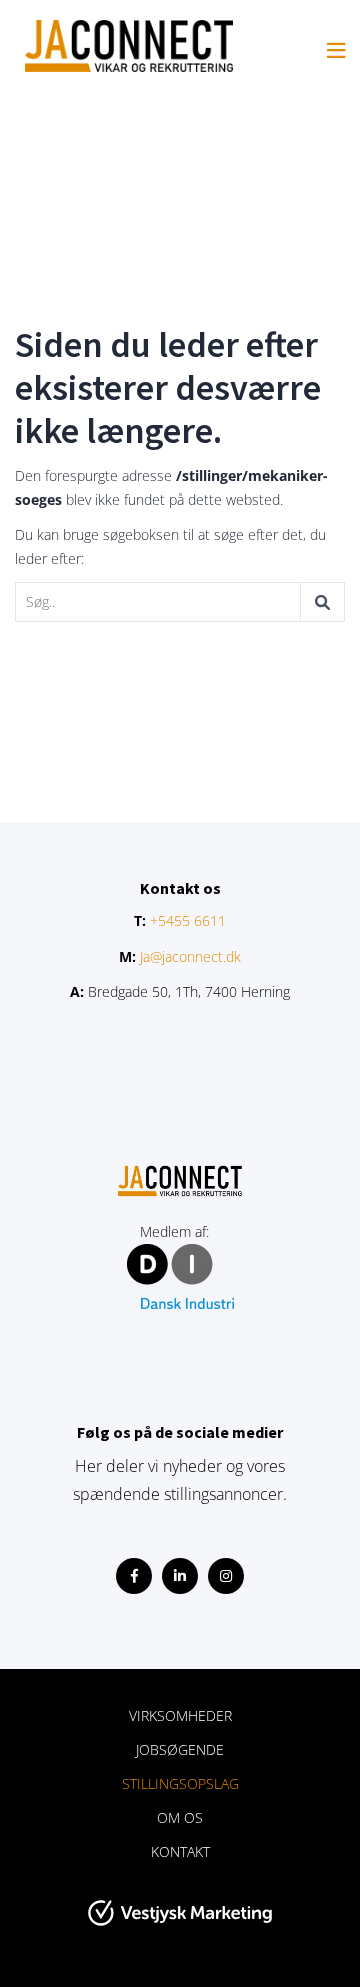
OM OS (180, 1817)
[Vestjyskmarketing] (180, 1913)
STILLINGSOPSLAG (180, 1783)
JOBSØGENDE (180, 1749)
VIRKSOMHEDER (180, 1715)
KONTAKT (180, 1851)
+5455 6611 (188, 920)
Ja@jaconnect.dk (190, 956)
